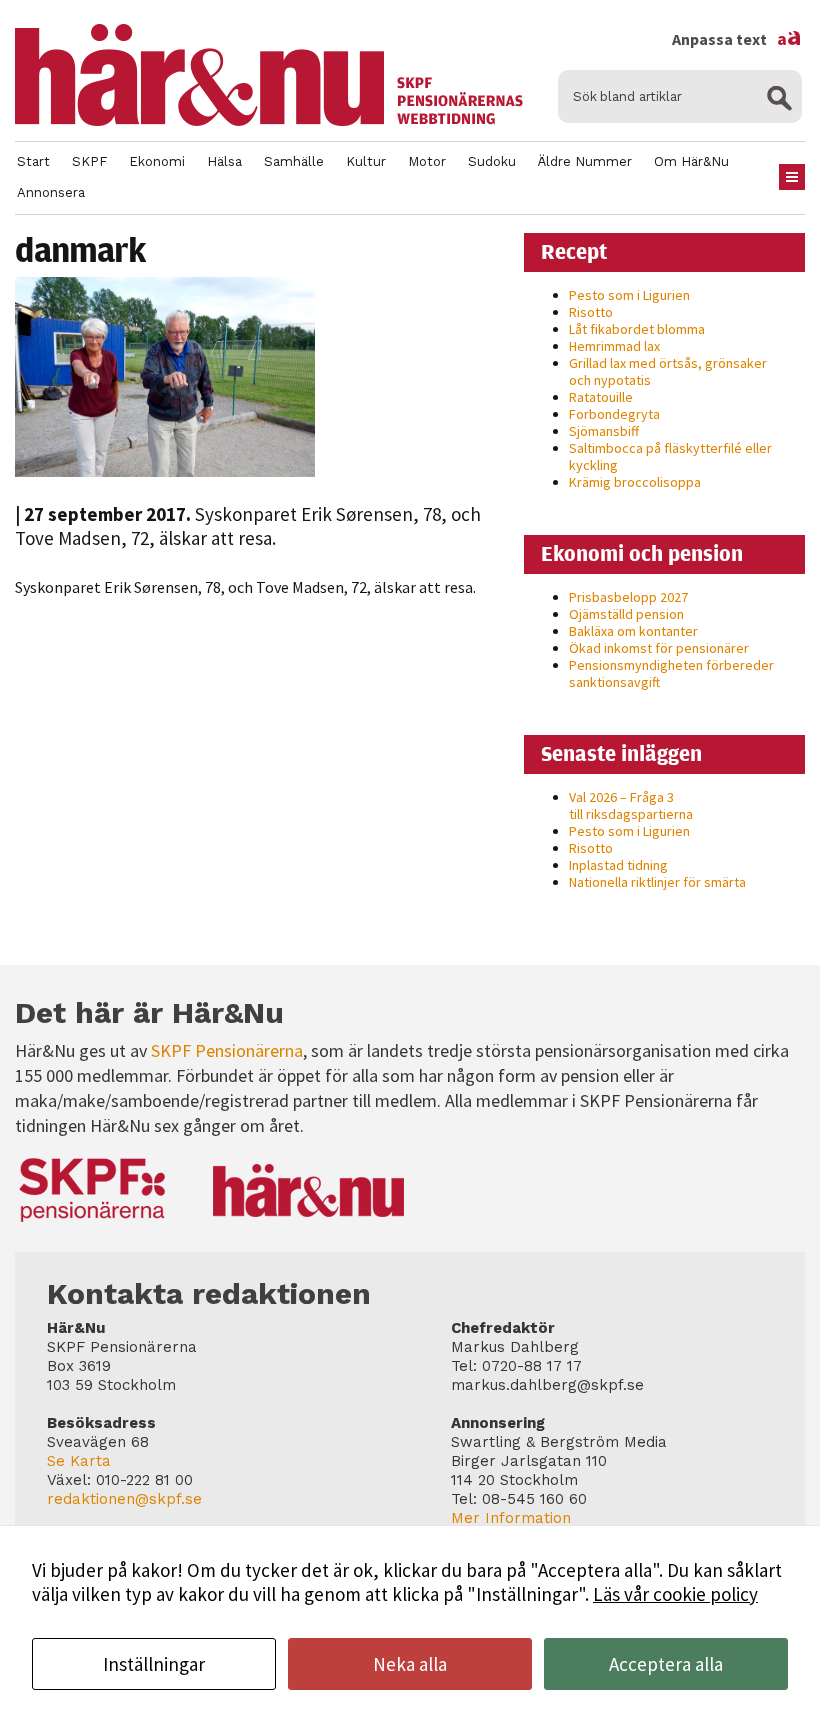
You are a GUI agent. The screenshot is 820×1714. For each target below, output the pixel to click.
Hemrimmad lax (614, 346)
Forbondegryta (614, 414)
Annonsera (51, 192)
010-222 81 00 (144, 1480)
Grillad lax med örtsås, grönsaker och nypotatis (668, 371)
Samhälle (294, 161)
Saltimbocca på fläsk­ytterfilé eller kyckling (670, 456)
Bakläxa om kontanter (633, 631)
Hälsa (224, 161)
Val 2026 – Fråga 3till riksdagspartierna (631, 805)
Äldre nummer (585, 161)
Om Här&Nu (691, 161)
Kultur (366, 161)
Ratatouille (601, 397)
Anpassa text (737, 39)
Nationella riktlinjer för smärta (657, 882)
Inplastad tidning (618, 865)
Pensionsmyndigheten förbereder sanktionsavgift (671, 673)
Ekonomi (157, 161)
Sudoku (492, 161)
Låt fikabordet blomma (637, 329)
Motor (427, 161)
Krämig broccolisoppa (635, 482)
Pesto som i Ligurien (629, 295)
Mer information (511, 1518)
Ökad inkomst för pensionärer (659, 648)
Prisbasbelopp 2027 (628, 597)
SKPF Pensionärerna (227, 1050)
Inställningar (154, 1664)
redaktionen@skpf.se (124, 1499)
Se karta (79, 1461)
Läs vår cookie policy (675, 1594)
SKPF (89, 161)
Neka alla (410, 1664)
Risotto (591, 312)
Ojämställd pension (626, 614)
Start (33, 161)
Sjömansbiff (604, 431)
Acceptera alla (666, 1664)
